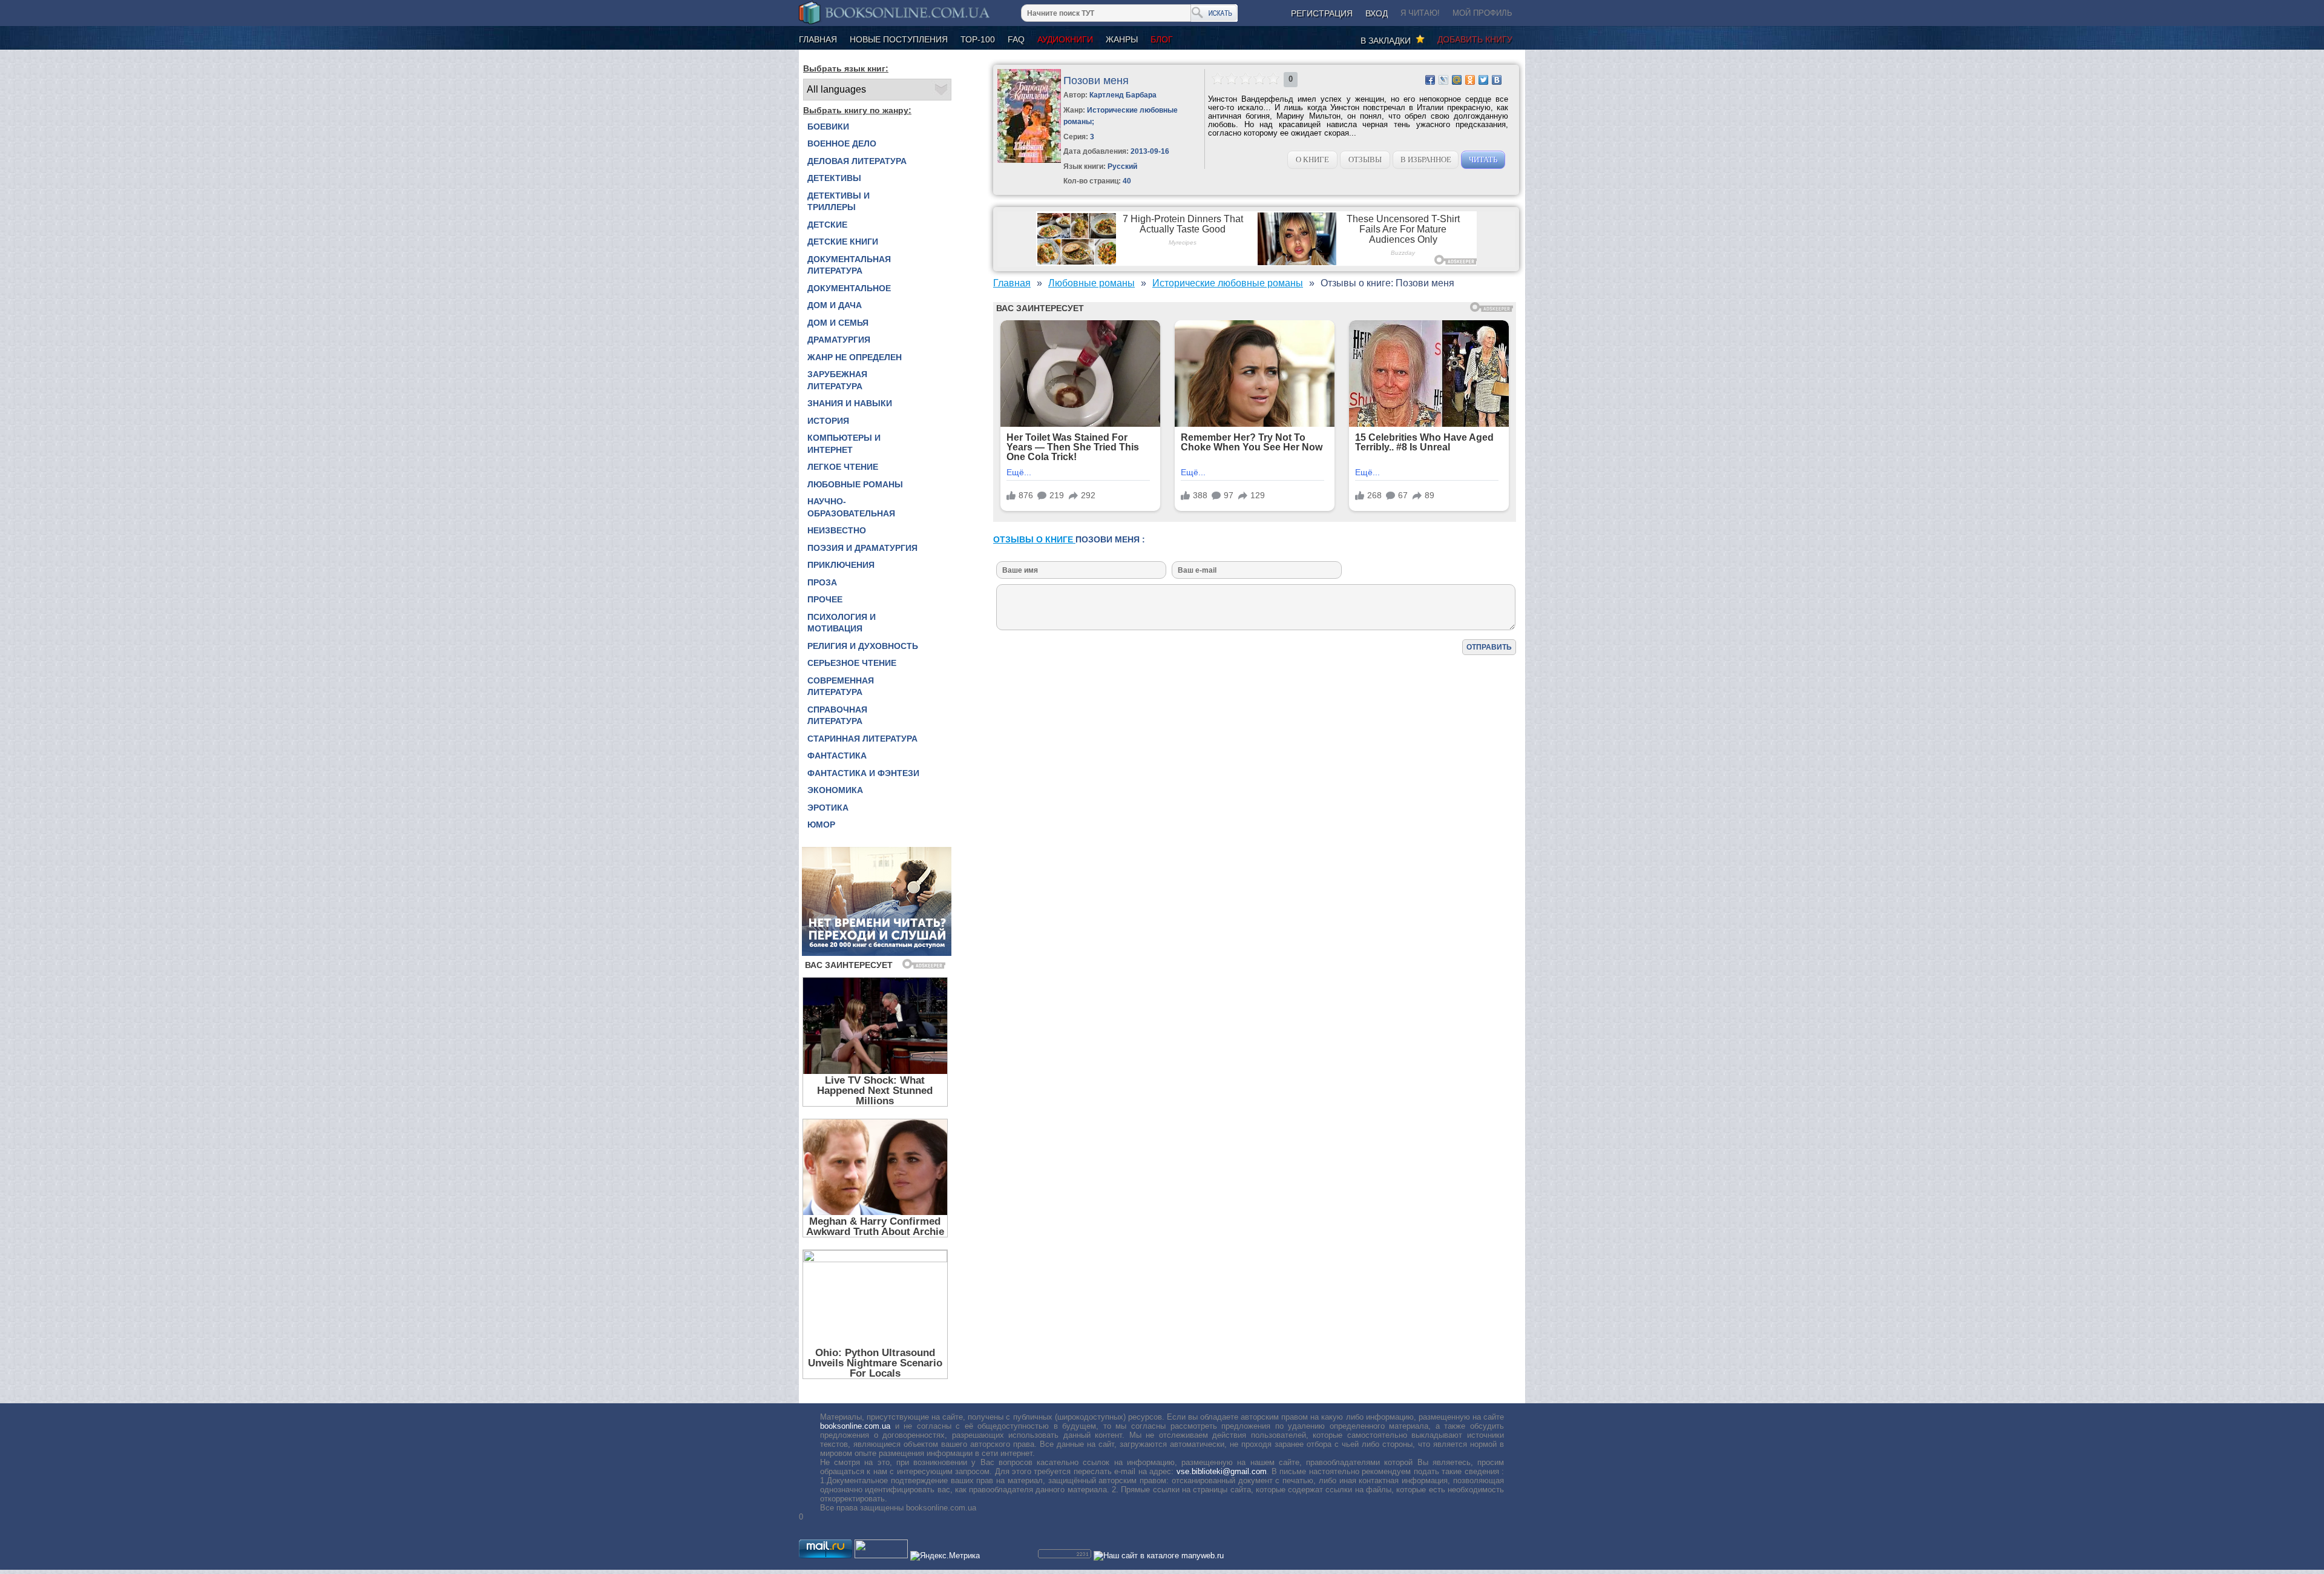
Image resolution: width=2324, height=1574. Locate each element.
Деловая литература (857, 161)
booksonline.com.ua (855, 1426)
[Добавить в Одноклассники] (1470, 80)
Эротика (828, 808)
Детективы (834, 178)
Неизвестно (837, 530)
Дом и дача (835, 305)
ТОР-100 (978, 39)
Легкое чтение (843, 467)
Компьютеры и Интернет (844, 444)
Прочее (825, 599)
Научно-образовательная (851, 507)
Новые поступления (899, 39)
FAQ (1016, 39)
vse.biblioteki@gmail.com (1222, 1471)
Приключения (841, 565)
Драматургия (839, 340)
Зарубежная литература (837, 380)
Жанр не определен (855, 357)
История (828, 421)
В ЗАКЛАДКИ (1388, 41)
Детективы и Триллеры (839, 202)
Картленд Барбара (1123, 95)
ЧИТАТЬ (1483, 160)
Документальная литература (849, 265)
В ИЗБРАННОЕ (1426, 160)
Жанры (1122, 39)
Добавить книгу (1475, 39)
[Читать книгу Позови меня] (1029, 160)
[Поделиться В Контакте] (1497, 80)
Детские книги (843, 242)
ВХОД (1377, 13)
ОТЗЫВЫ (1365, 160)
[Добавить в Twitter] (1483, 80)
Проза (822, 582)
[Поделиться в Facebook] (1430, 80)
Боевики (828, 127)
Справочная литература (837, 716)
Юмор (821, 825)
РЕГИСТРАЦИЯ (1322, 13)
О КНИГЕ (1312, 160)
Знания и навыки (850, 403)
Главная (818, 39)
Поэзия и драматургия (862, 548)
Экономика (835, 790)
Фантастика (837, 756)
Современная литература (841, 687)
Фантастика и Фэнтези (863, 773)
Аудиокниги (1065, 39)
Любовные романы (855, 484)
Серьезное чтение (852, 663)
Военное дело (842, 143)
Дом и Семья (838, 323)
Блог (1162, 39)
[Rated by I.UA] (881, 1556)
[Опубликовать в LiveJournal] (1443, 80)
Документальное (849, 288)
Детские (827, 225)
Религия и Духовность (863, 646)
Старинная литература (862, 739)
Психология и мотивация (842, 623)
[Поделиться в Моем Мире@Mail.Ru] (1457, 80)
